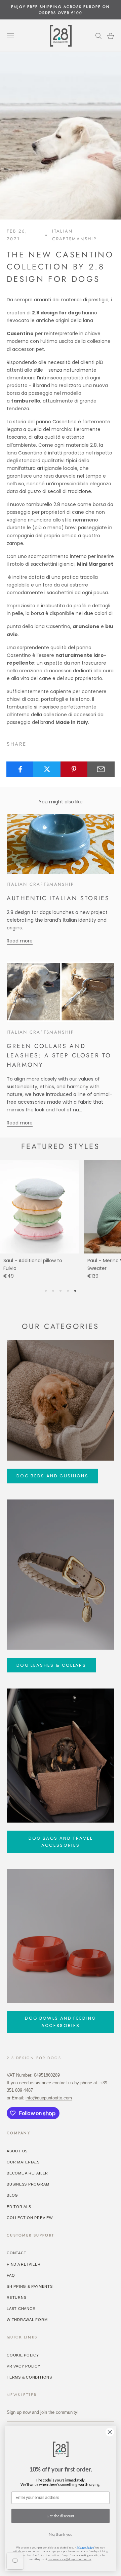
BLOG (12, 2195)
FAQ (11, 2275)
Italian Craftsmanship (74, 235)
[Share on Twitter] (47, 769)
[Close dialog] (110, 2432)
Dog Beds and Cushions (52, 1476)
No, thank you (61, 2534)
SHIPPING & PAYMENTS (30, 2286)
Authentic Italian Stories (58, 898)
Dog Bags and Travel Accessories (61, 1842)
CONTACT (16, 2253)
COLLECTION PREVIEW (30, 2218)
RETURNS (16, 2297)
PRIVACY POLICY (24, 2366)
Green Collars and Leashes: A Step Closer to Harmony (59, 1055)
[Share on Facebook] (20, 769)
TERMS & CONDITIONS (29, 2377)
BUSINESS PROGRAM (28, 2184)
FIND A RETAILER (24, 2264)
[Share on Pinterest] (74, 769)
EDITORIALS (19, 2207)
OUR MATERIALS (23, 2162)
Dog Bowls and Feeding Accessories (60, 2022)
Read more (20, 941)
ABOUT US (17, 2151)
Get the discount (60, 2516)
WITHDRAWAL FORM (27, 2320)
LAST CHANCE (21, 2309)
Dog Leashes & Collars (51, 1665)
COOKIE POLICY (23, 2355)
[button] (46, 1291)
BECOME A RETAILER (27, 2173)
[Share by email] (101, 769)
